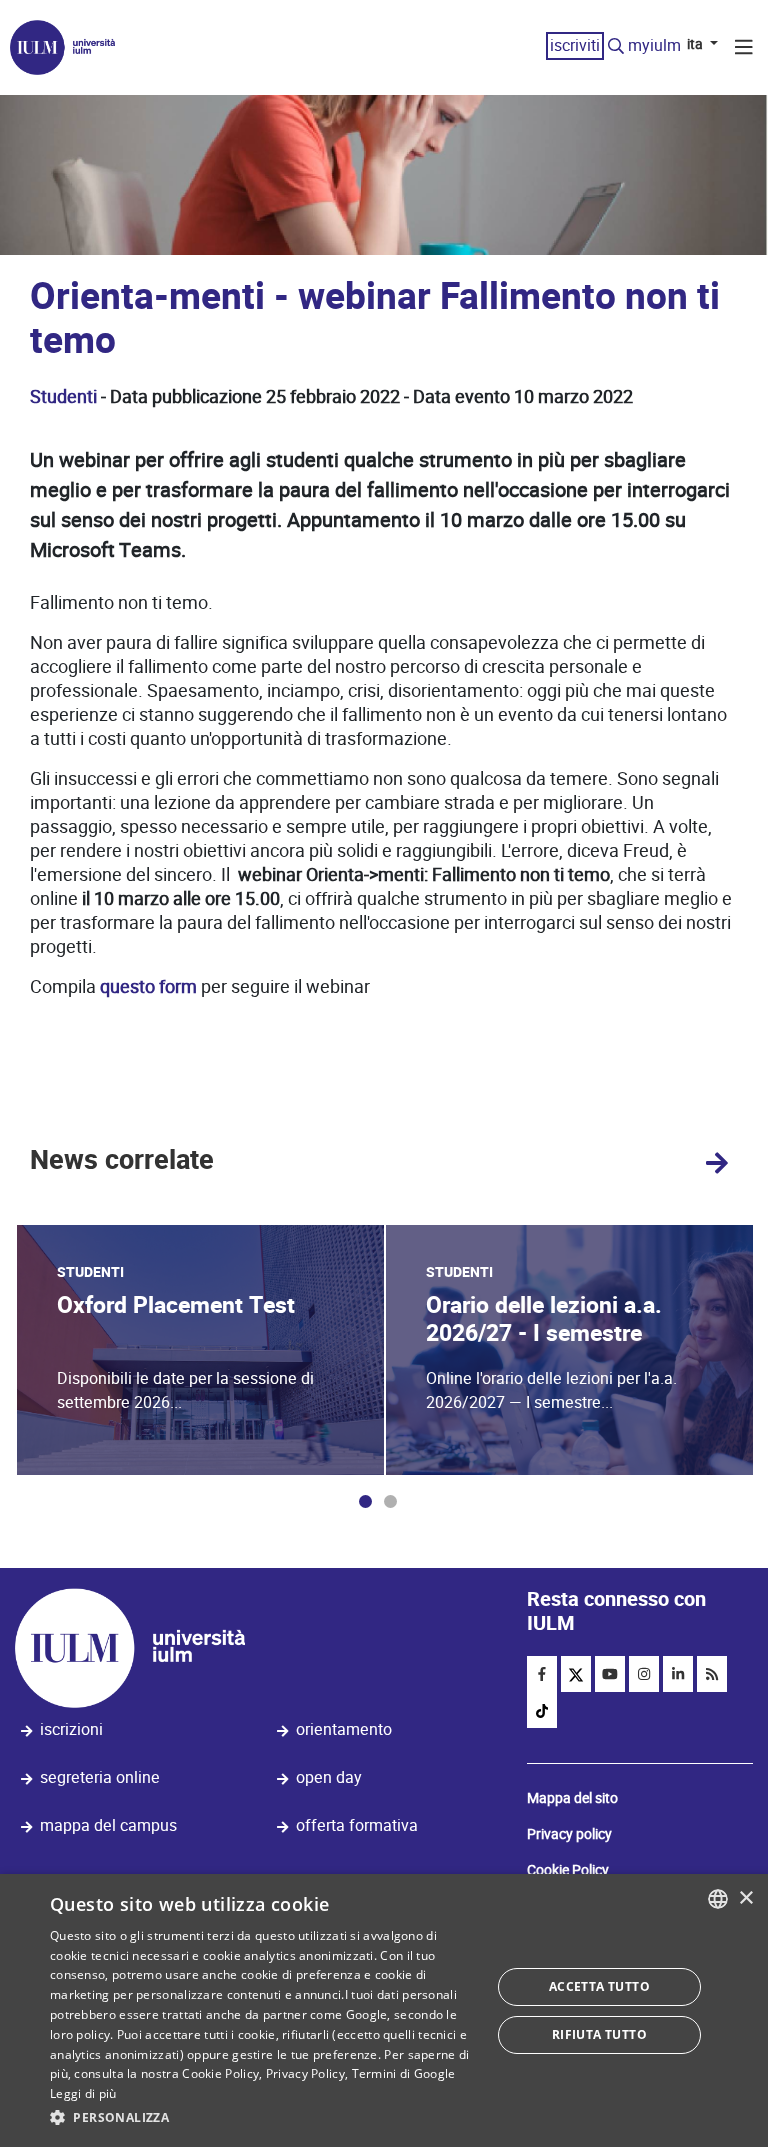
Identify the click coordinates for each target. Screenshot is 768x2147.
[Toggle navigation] (744, 50)
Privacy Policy (305, 2073)
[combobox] (718, 1899)
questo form (148, 986)
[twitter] (576, 1674)
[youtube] (610, 1674)
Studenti (63, 396)
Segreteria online (100, 1777)
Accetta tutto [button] (599, 1986)
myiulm (654, 45)
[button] (264, 2118)
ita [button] (696, 44)
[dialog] (384, 2010)
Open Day (329, 1777)
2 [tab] (390, 1501)
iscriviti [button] (575, 45)
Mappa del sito (572, 1798)
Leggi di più (83, 2093)
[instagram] (644, 1674)
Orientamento (344, 1729)
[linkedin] (678, 1674)
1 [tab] (365, 1501)
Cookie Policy (568, 1870)
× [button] (745, 1898)
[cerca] (616, 47)
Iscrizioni (71, 1729)
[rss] (712, 1674)
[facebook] (542, 1674)
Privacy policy (569, 1834)
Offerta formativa (357, 1825)
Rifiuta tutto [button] (599, 2034)
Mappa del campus (108, 1825)
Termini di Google (404, 2073)
